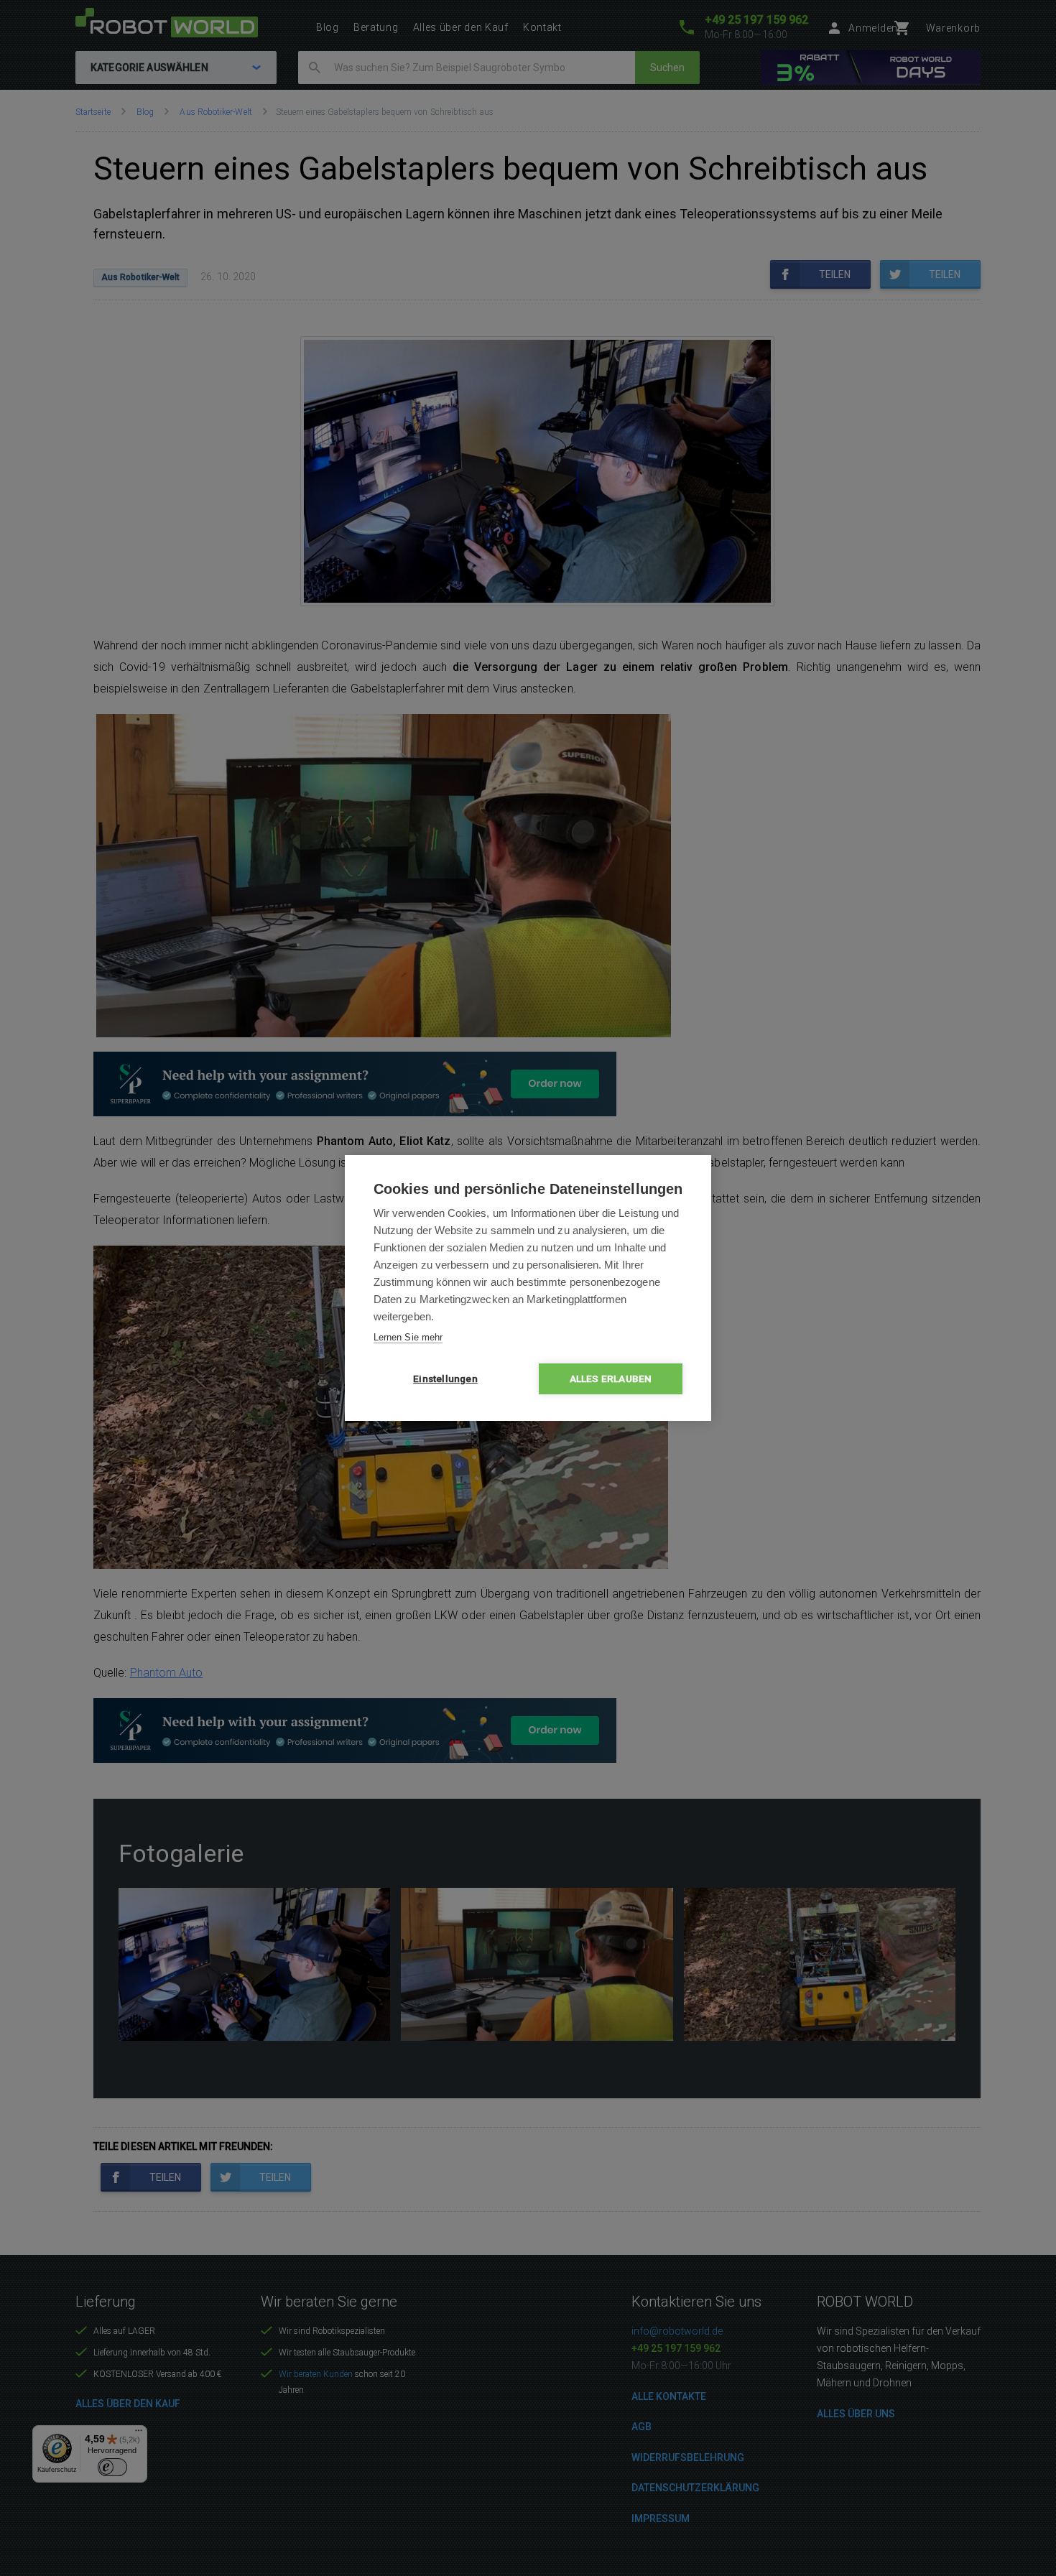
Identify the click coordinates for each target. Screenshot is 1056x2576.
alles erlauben (611, 1379)
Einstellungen (445, 1379)
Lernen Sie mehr (408, 1337)
